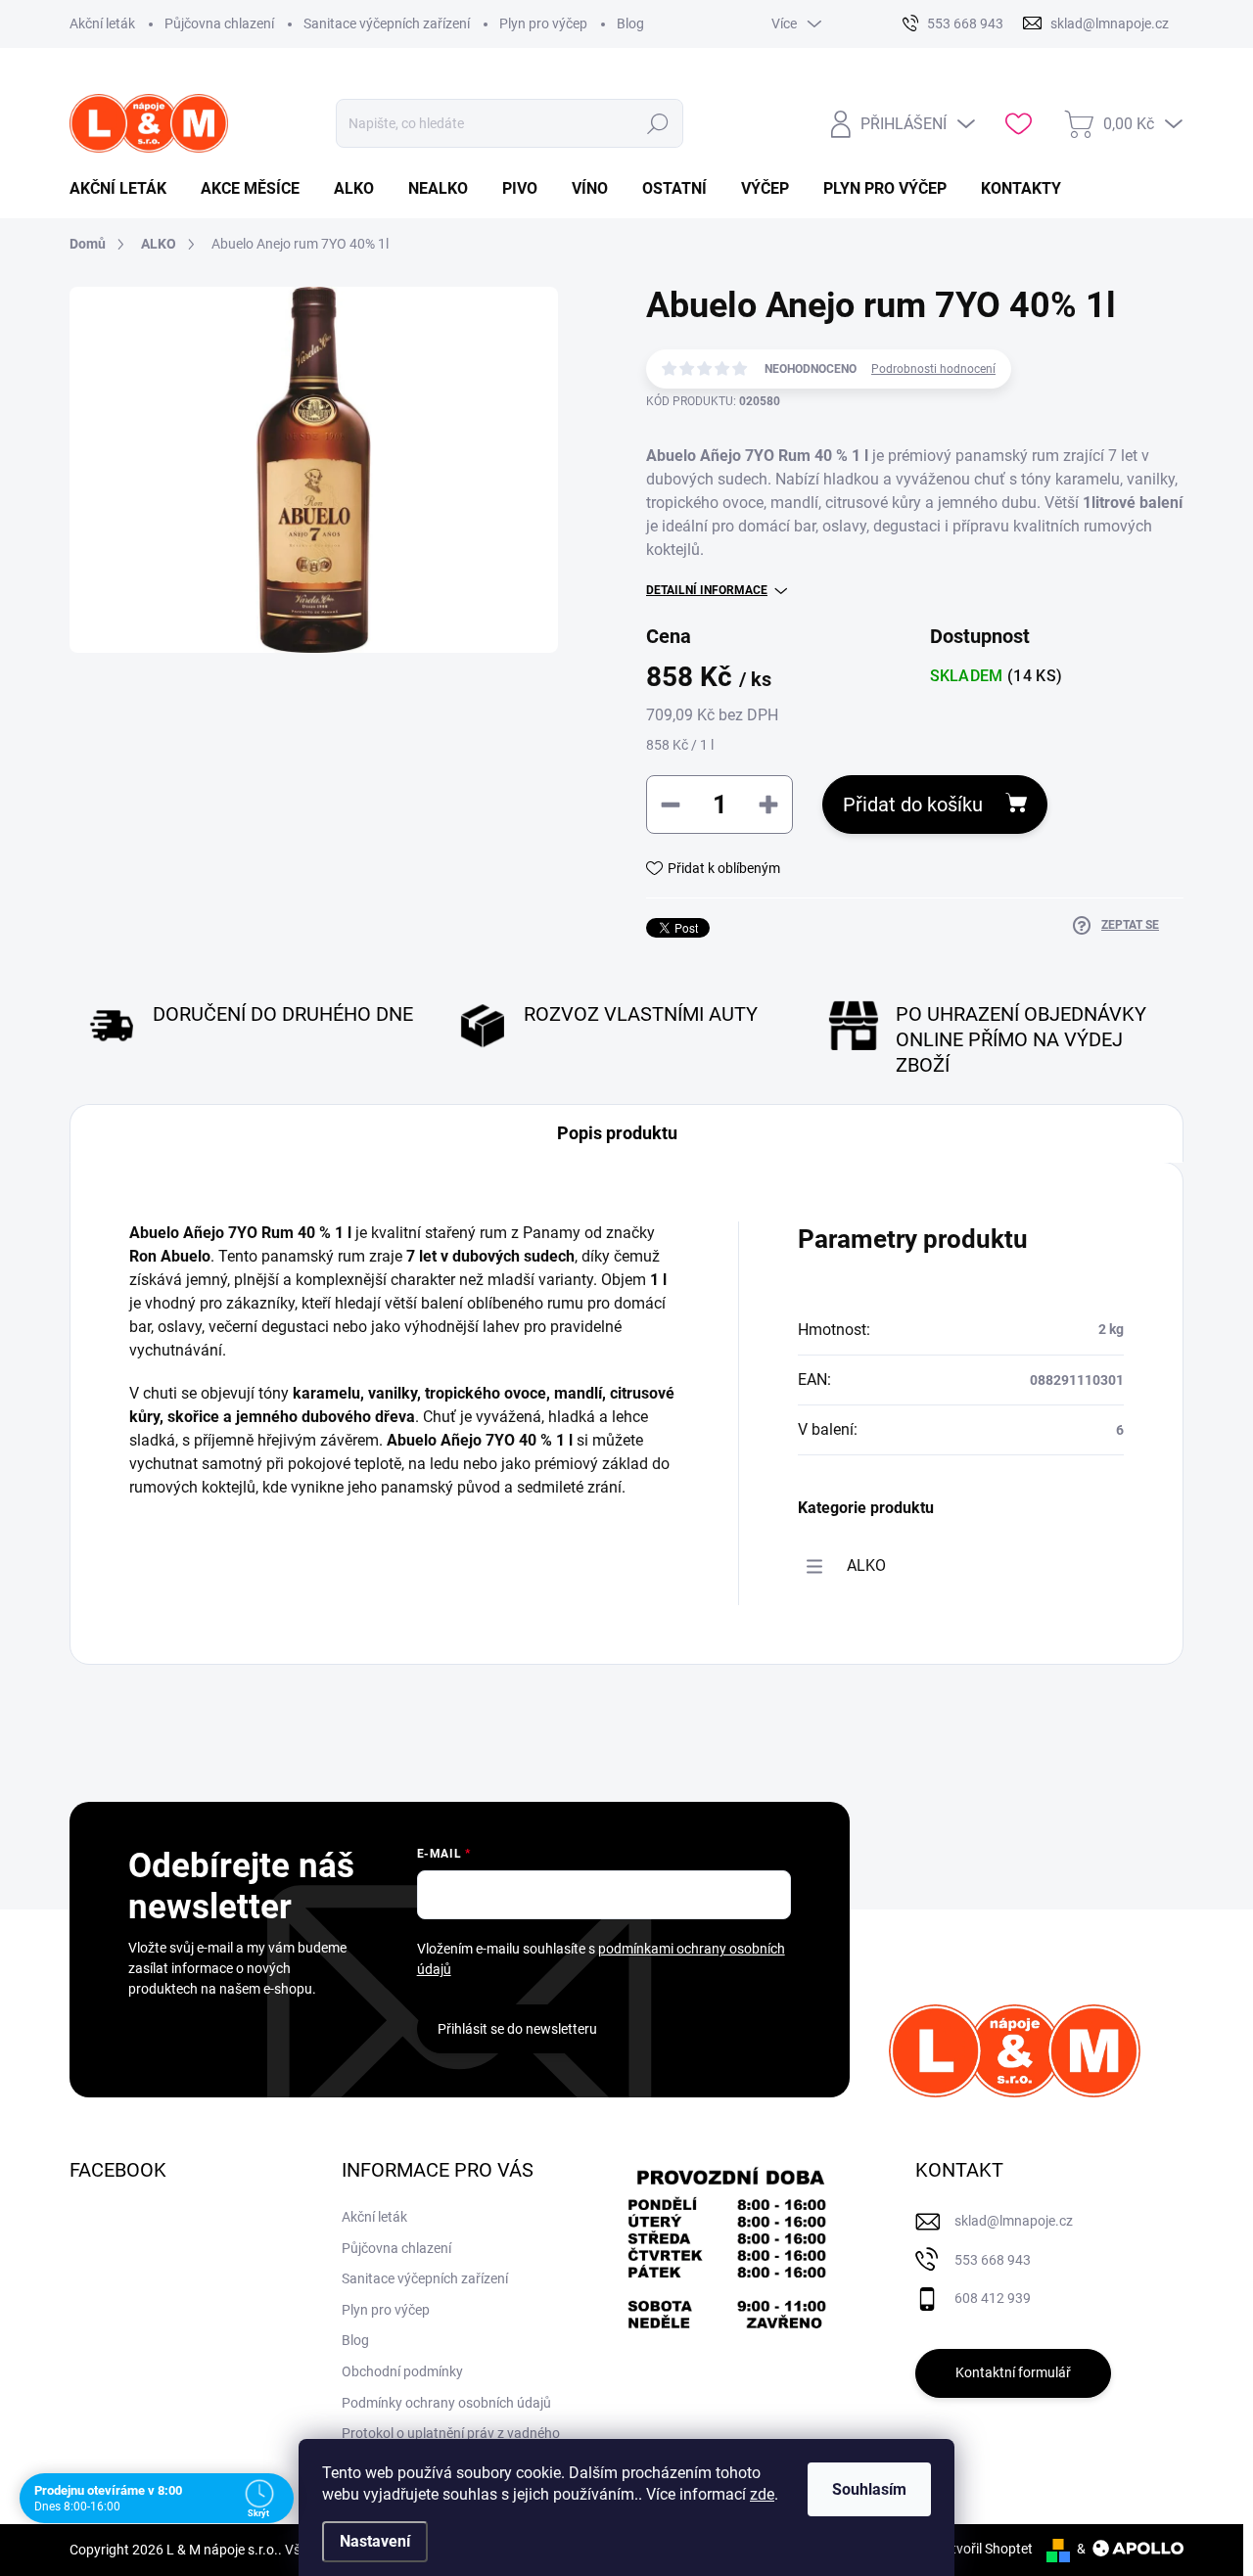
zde (762, 2494)
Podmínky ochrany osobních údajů (446, 2403)
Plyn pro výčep (543, 23)
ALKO (866, 1565)
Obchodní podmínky (402, 2371)
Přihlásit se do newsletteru (517, 2029)
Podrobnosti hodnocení (933, 369)
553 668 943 (993, 2260)
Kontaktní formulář (1013, 2372)
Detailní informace (707, 590)
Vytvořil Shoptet (984, 2549)
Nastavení (375, 2541)
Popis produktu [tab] (617, 1133)
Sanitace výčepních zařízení (387, 23)
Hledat (658, 123)
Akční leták (102, 23)
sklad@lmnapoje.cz (1014, 2221)
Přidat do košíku (913, 805)
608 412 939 (993, 2298)
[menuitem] (125, 189)
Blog (630, 23)
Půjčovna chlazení (219, 23)
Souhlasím (869, 2489)
